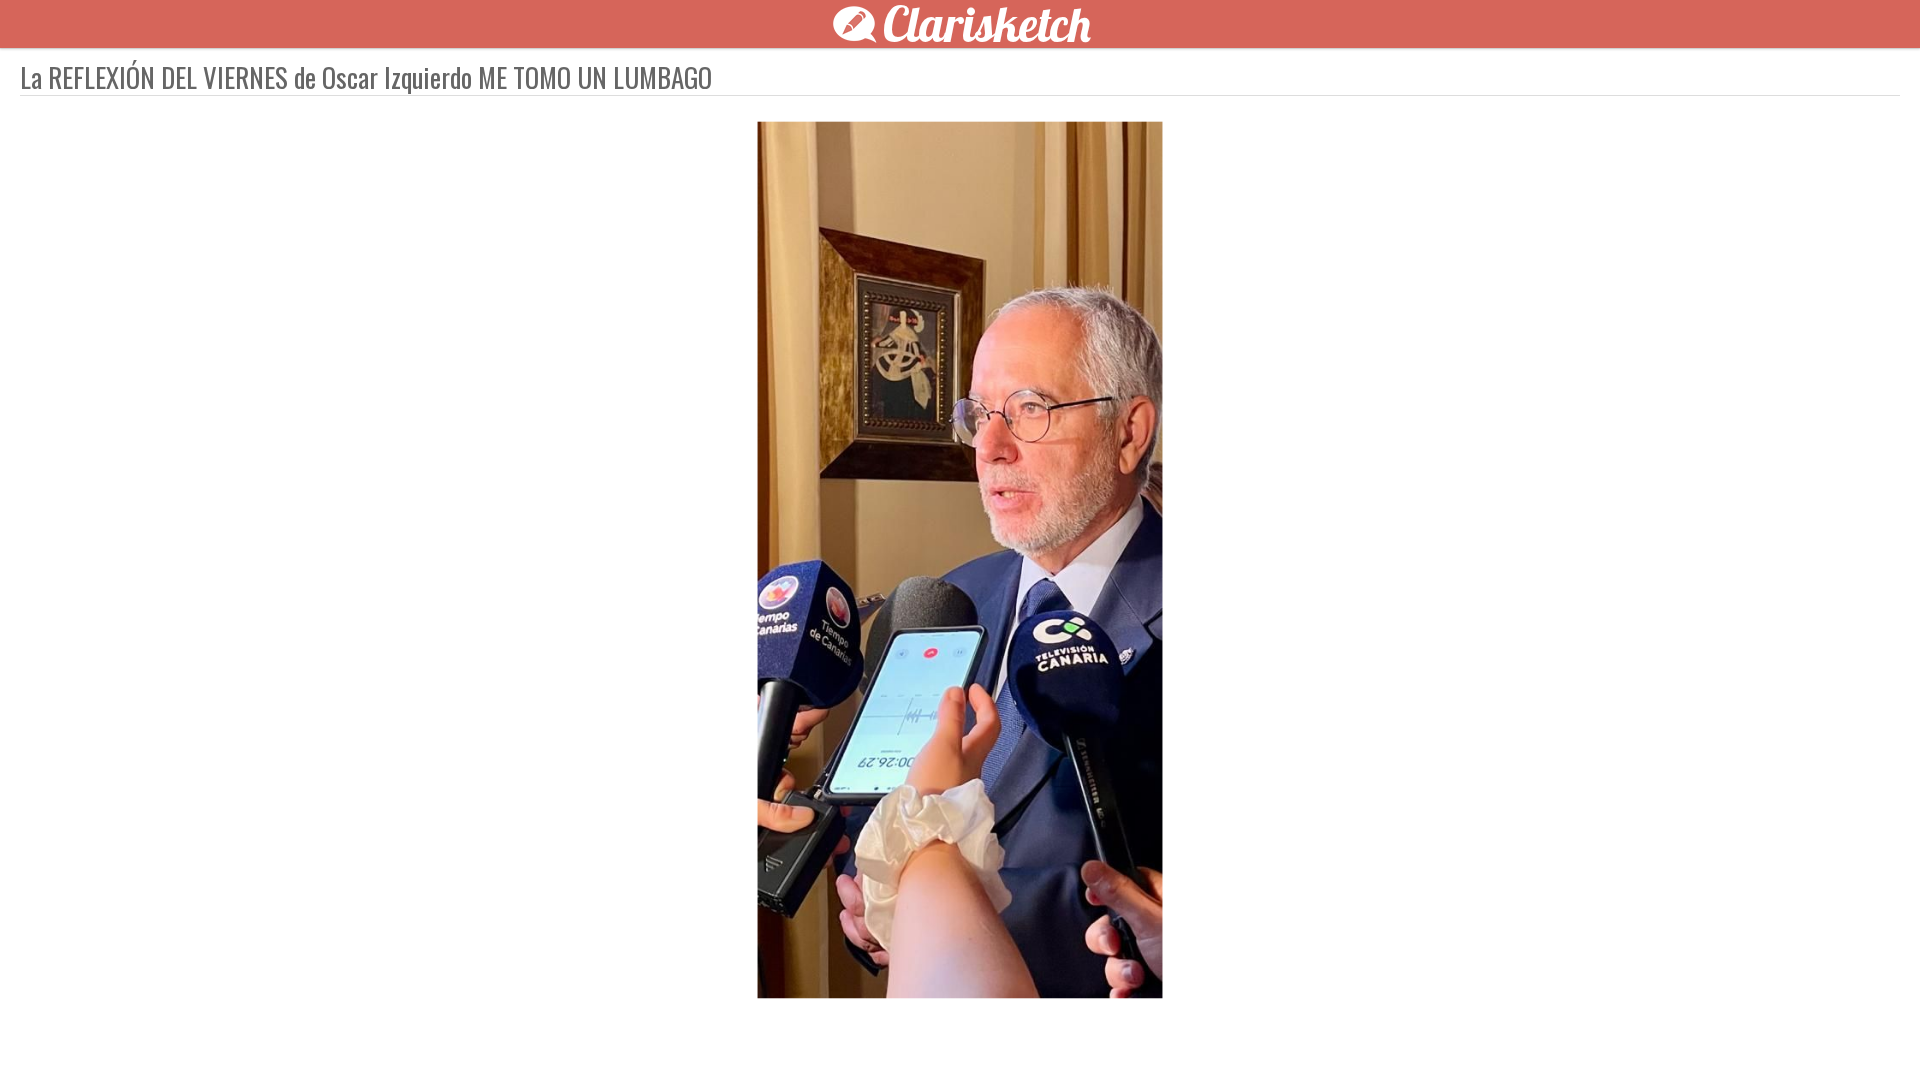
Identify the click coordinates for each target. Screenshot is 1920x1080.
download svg (1290, 1032)
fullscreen (1260, 1032)
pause (600, 1032)
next (1005, 1032)
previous (915, 1032)
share (1320, 1032)
